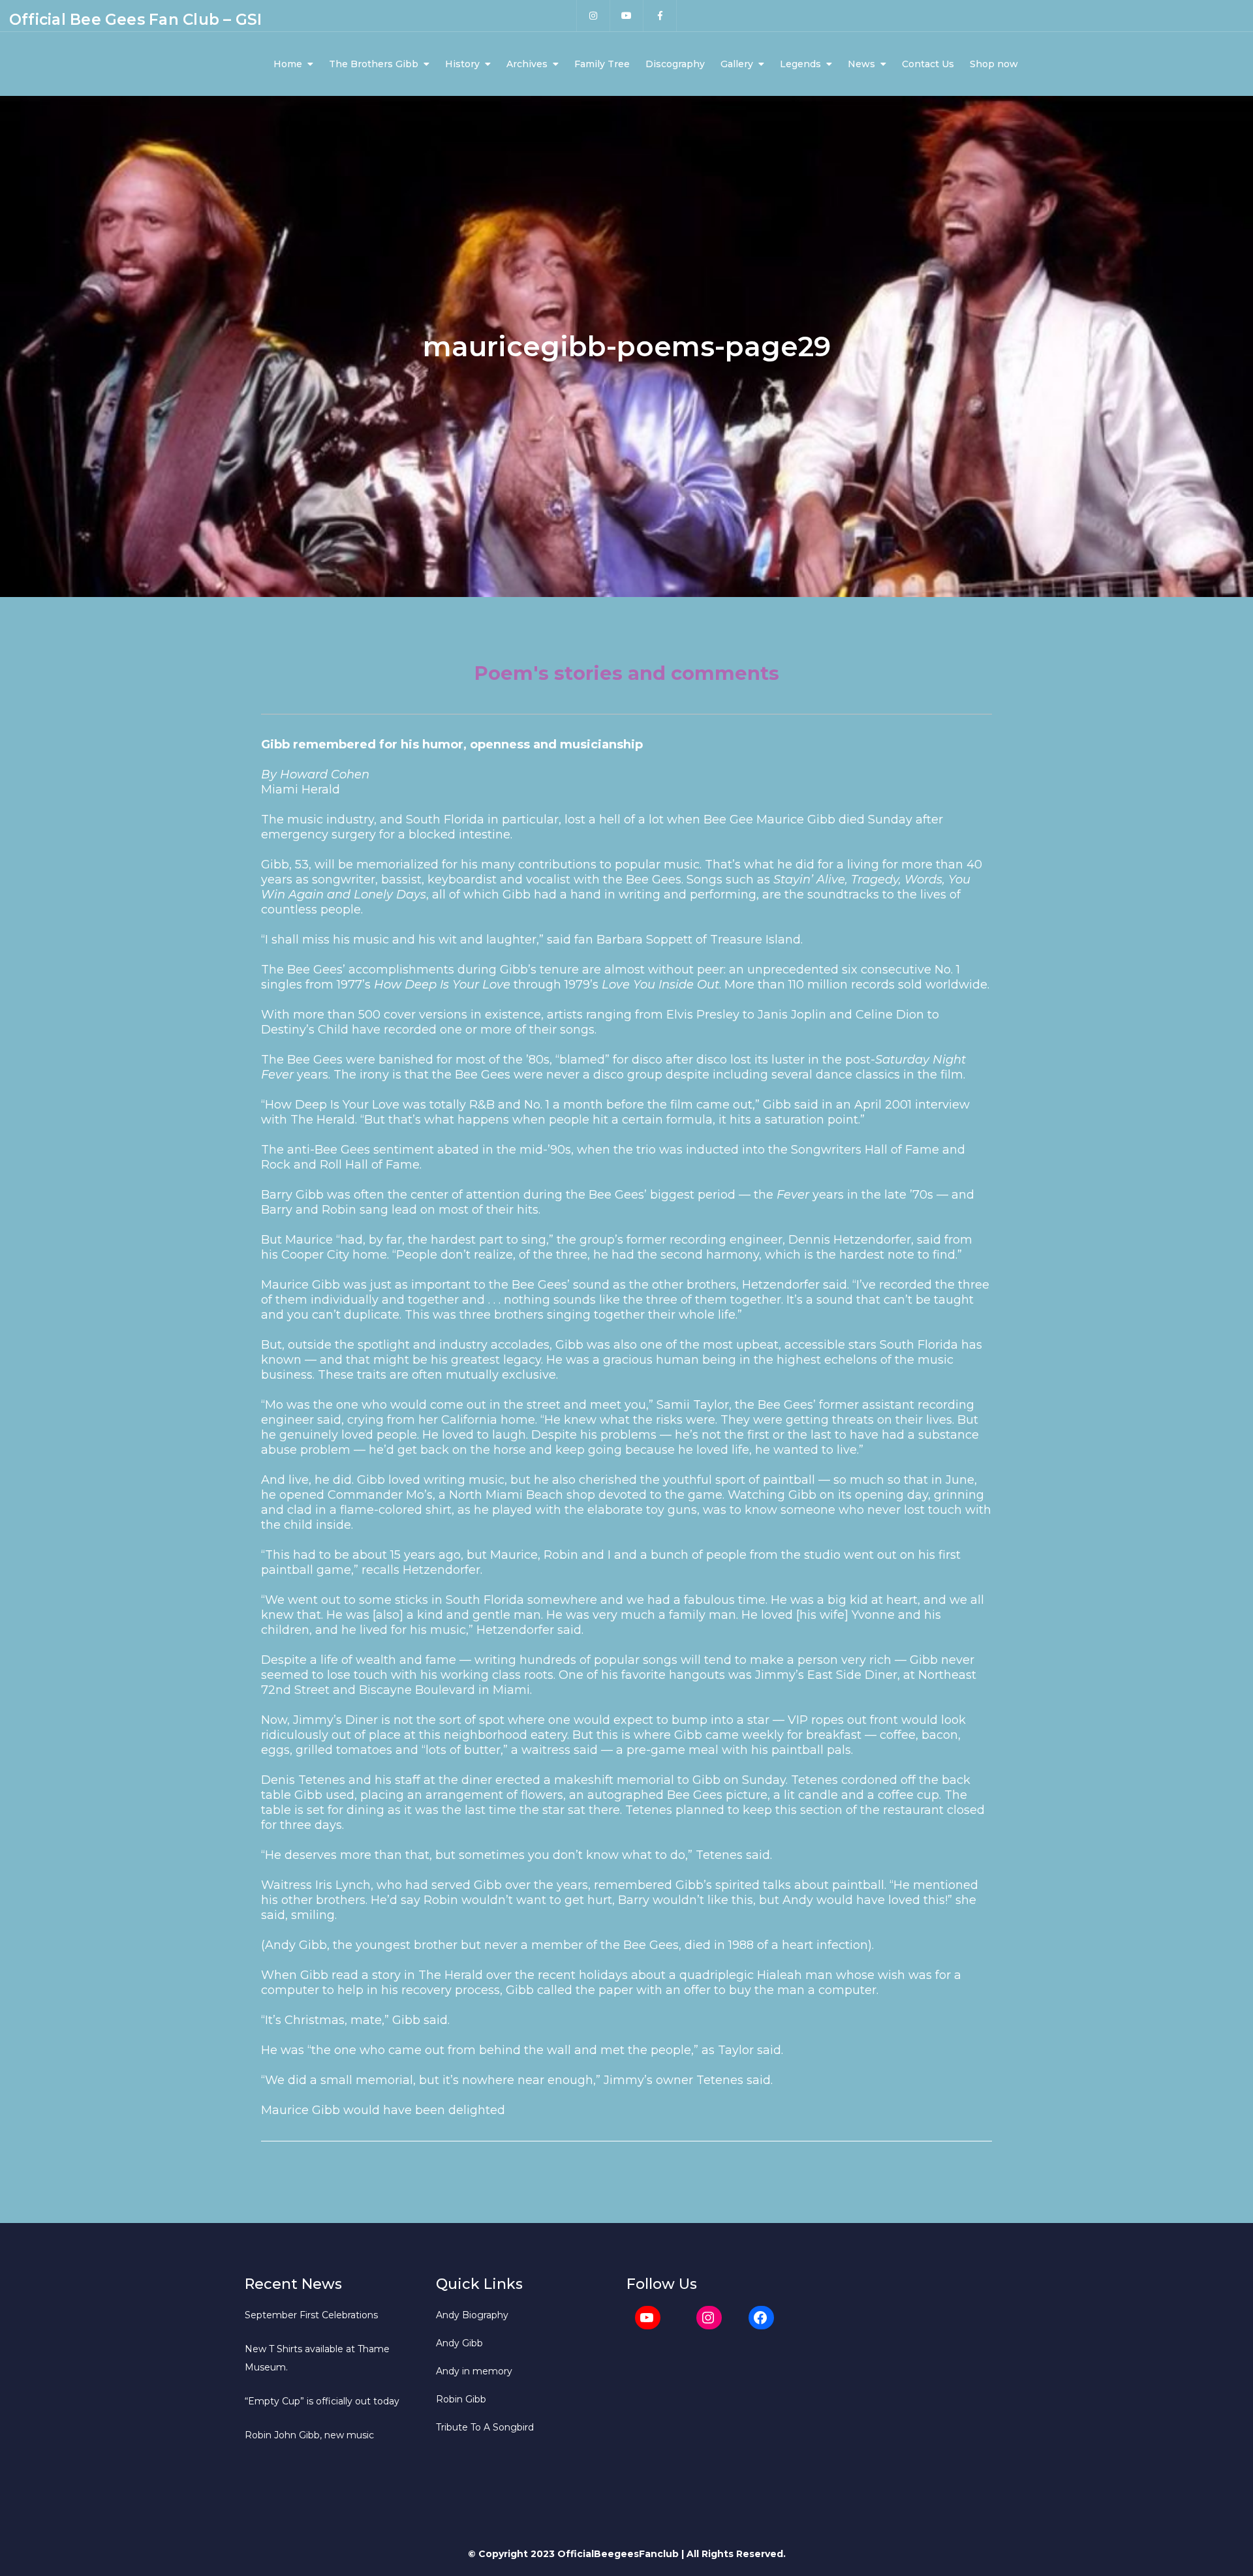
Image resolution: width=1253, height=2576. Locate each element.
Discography (675, 64)
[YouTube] (648, 2318)
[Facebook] (761, 2318)
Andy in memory (474, 2371)
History (462, 64)
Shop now (994, 64)
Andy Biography (472, 2315)
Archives (527, 64)
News (861, 64)
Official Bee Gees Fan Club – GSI (135, 20)
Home (288, 64)
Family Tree (602, 64)
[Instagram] (709, 2318)
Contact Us (928, 64)
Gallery (737, 64)
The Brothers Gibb (374, 64)
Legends (800, 64)
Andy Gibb (459, 2343)
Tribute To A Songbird (485, 2427)
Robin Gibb (461, 2399)
